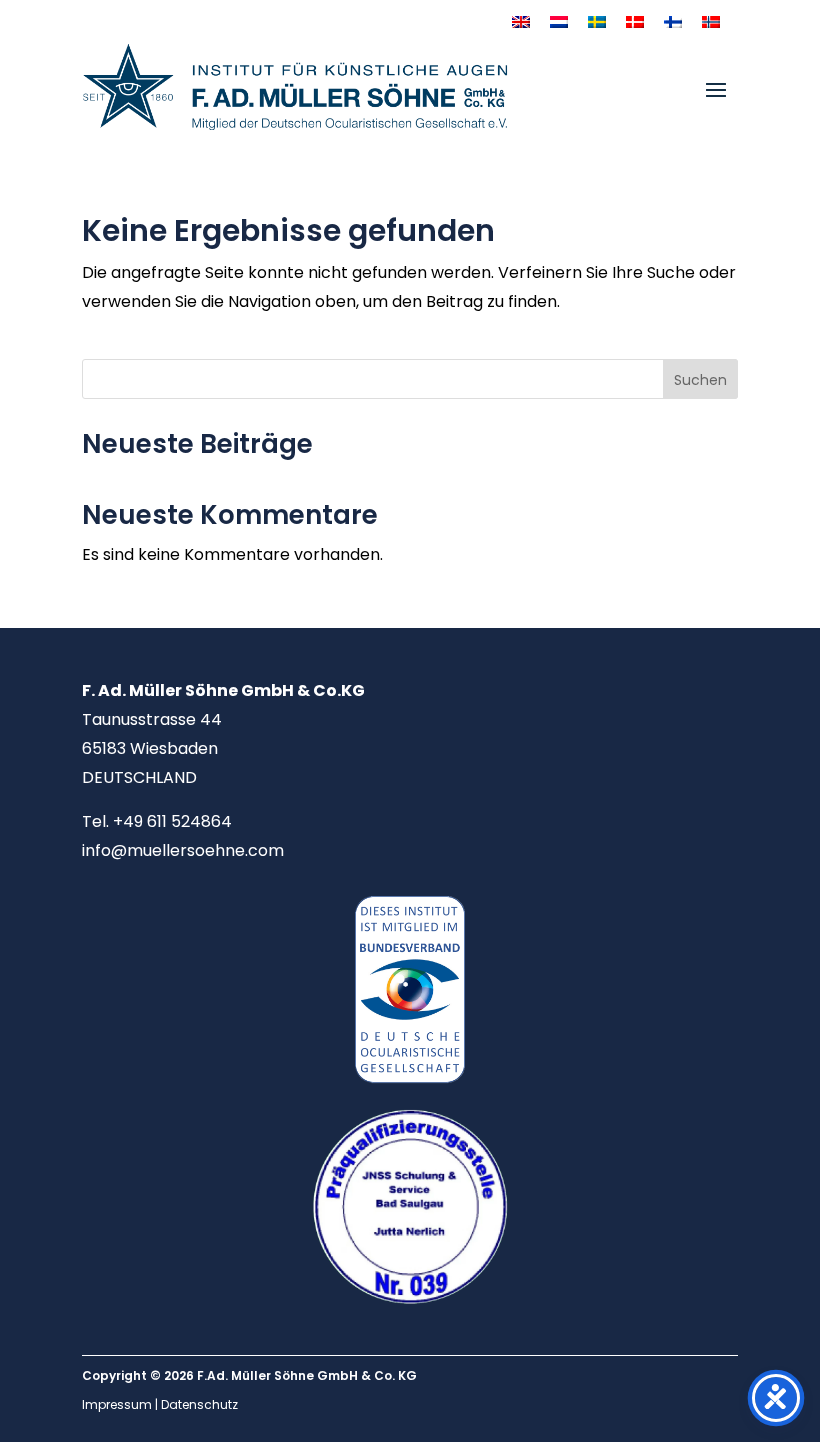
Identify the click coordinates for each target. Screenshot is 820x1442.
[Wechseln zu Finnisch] (673, 21)
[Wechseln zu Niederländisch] (559, 21)
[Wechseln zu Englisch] (521, 21)
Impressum (117, 1404)
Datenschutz (199, 1404)
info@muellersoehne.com (183, 850)
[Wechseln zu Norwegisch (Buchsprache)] (711, 21)
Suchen (700, 380)
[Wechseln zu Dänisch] (635, 21)
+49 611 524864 (172, 821)
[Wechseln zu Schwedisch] (597, 21)
